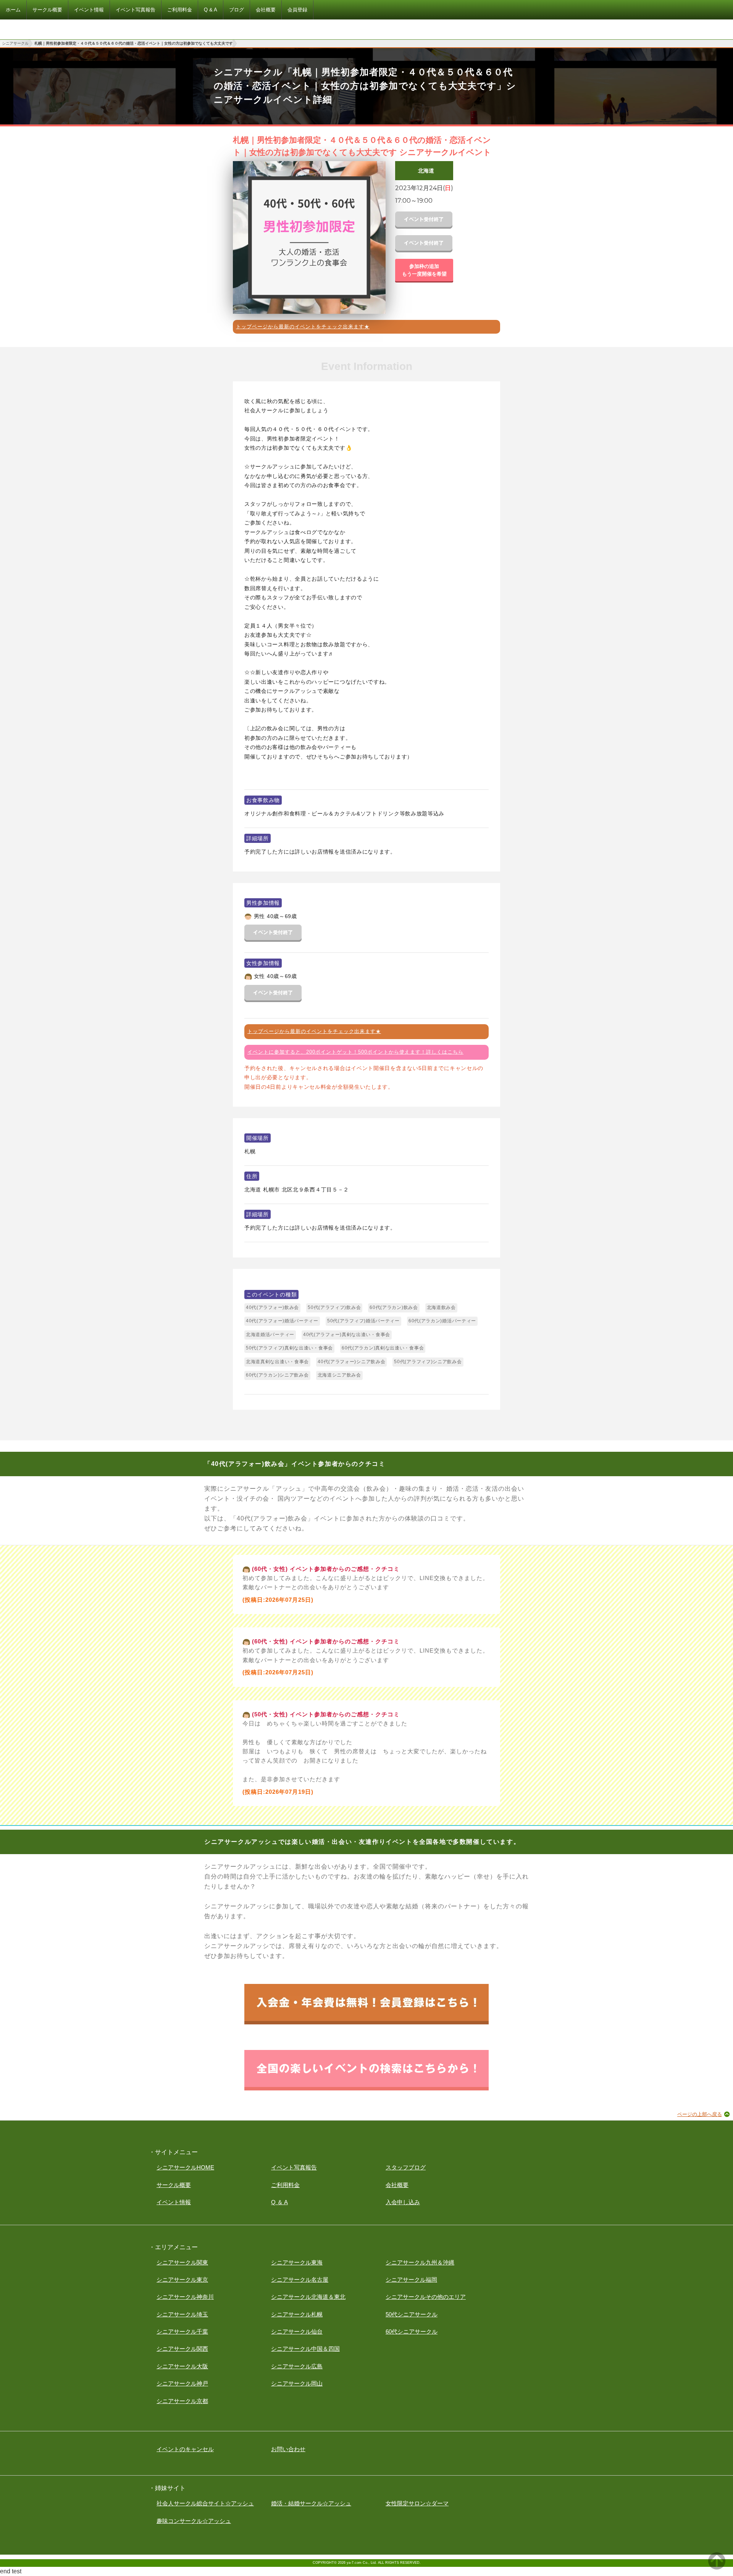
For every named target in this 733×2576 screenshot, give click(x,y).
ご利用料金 (285, 2185)
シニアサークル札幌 (297, 2314)
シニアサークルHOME (185, 2167)
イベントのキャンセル (185, 2449)
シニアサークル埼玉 (182, 2314)
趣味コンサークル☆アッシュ (194, 2521)
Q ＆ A (279, 2202)
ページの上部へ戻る (700, 2114)
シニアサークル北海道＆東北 (308, 2297)
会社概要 (397, 2185)
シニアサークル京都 (182, 2401)
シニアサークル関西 (182, 2349)
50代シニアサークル (412, 2314)
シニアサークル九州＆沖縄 (420, 2262)
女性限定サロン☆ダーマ (417, 2503)
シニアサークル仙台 (297, 2331)
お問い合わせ (288, 2449)
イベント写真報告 (294, 2167)
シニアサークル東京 (182, 2280)
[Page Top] (717, 2567)
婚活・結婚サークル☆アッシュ (311, 2503)
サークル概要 (174, 2185)
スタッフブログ (406, 2167)
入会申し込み (403, 2202)
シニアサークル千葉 (182, 2331)
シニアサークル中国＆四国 (305, 2349)
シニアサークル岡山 (297, 2383)
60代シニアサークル (412, 2331)
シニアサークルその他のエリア (426, 2297)
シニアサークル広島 (297, 2366)
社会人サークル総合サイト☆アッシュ (205, 2503)
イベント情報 (174, 2202)
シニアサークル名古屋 (300, 2280)
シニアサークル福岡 (411, 2280)
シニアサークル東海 (297, 2262)
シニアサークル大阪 (182, 2366)
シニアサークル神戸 (182, 2383)
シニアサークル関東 (182, 2262)
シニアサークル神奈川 (185, 2297)
